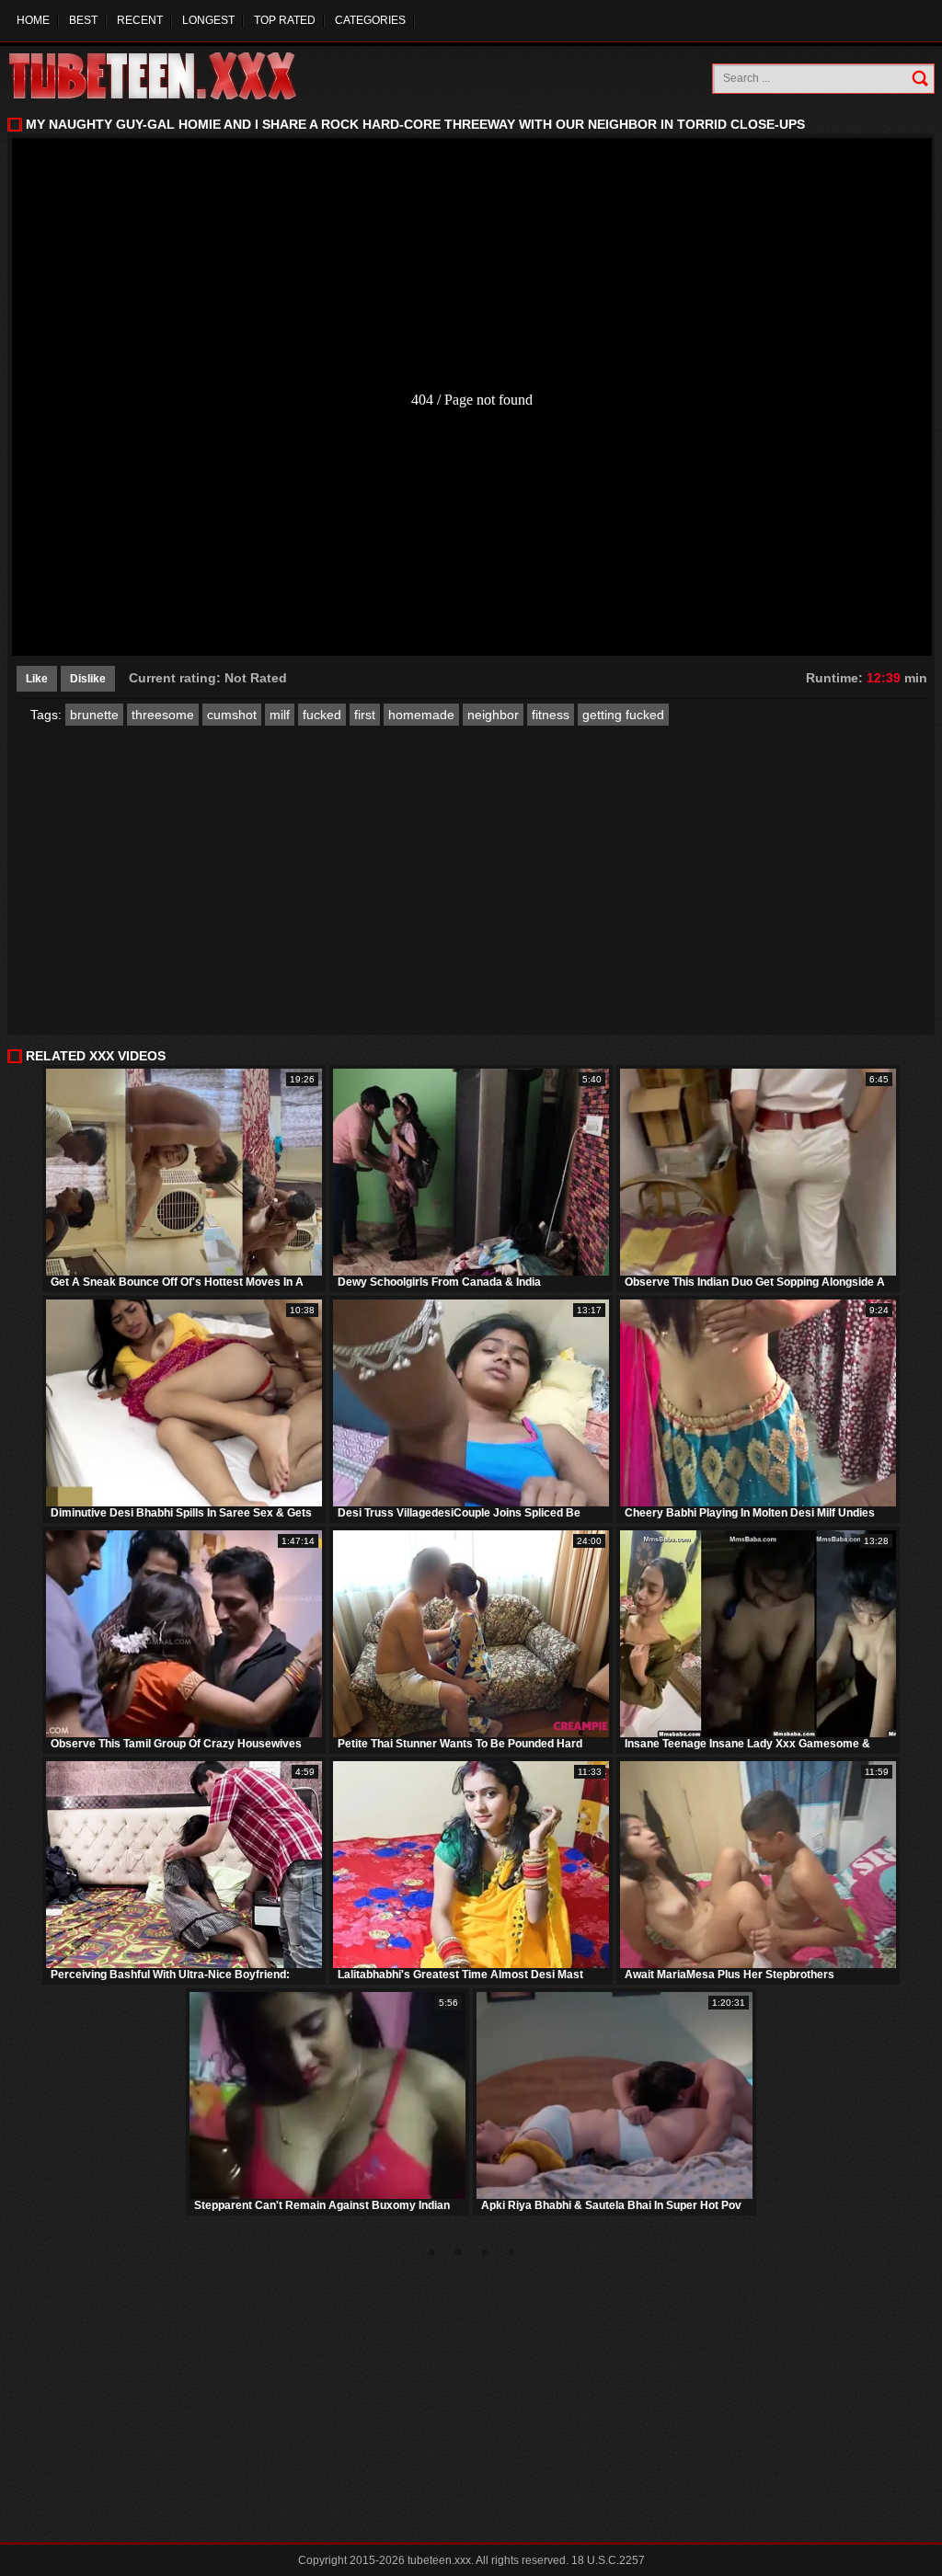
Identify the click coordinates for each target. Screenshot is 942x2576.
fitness (551, 715)
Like (37, 679)
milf (280, 715)
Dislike (88, 679)
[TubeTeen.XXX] (172, 76)
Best (83, 20)
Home (33, 20)
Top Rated (285, 20)
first (365, 715)
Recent (140, 20)
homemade (421, 715)
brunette (94, 715)
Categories (370, 20)
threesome (163, 715)
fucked (322, 715)
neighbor (493, 715)
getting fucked (623, 715)
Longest (208, 20)
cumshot (232, 715)
